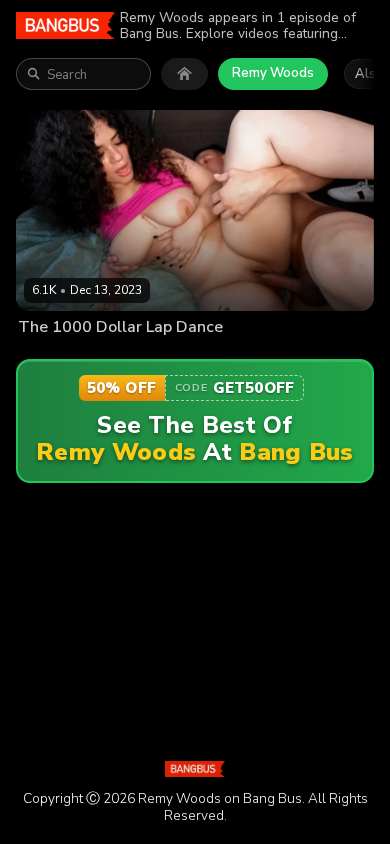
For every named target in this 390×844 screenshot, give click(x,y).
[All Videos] (184, 74)
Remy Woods (273, 73)
